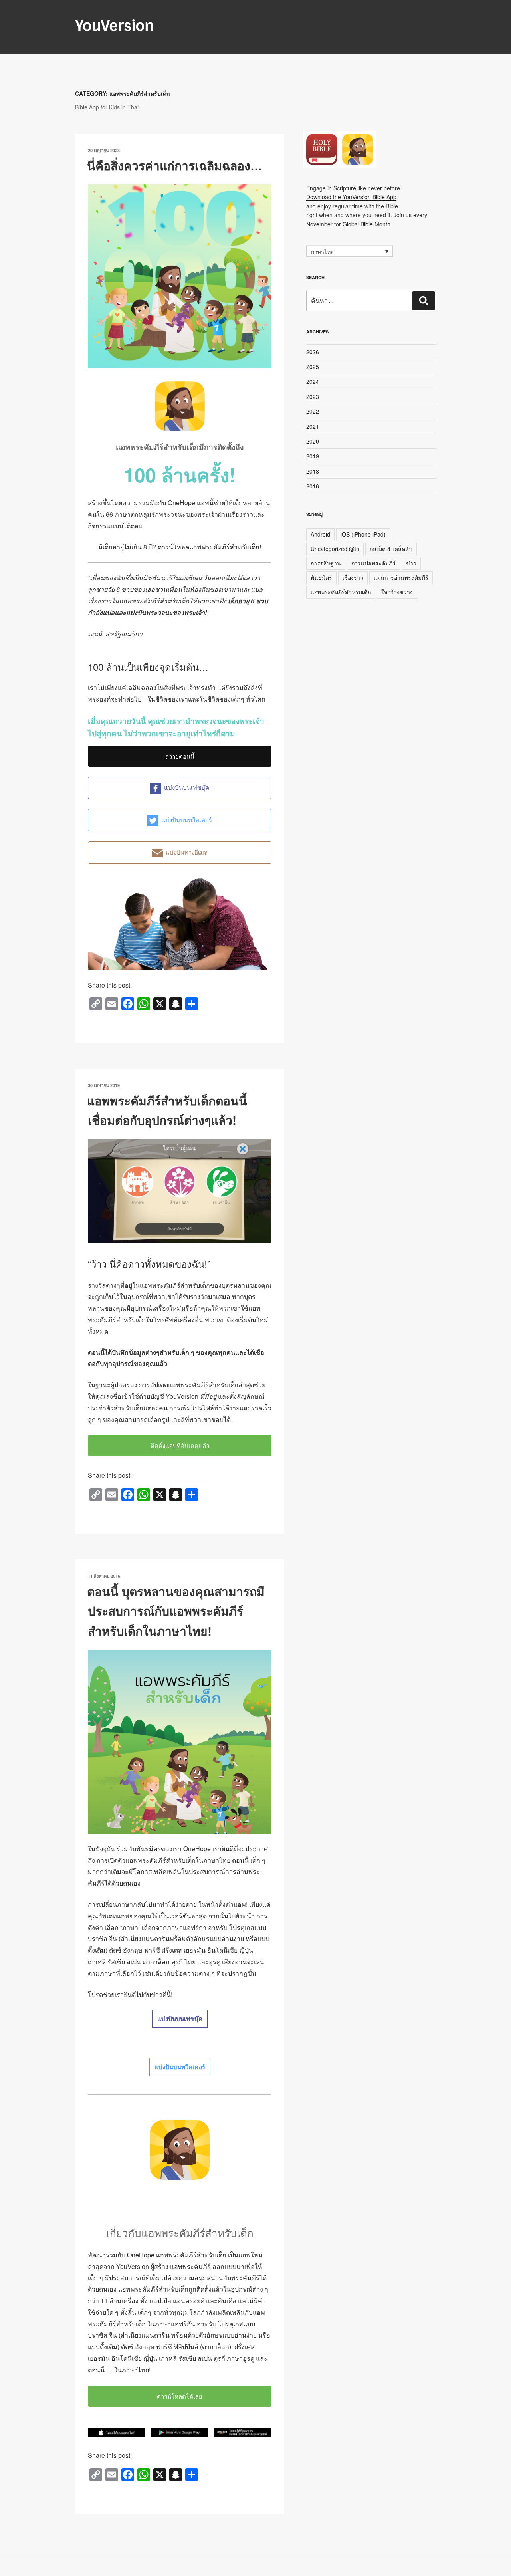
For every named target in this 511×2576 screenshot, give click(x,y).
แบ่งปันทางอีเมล (187, 852)
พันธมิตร (321, 577)
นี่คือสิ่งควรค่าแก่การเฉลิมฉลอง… (175, 165)
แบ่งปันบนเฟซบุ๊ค (187, 787)
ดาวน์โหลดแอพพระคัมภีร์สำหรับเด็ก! (209, 547)
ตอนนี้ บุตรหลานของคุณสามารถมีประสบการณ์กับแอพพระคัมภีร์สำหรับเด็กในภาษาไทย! (176, 1611)
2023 (313, 397)
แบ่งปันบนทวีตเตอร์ (187, 820)
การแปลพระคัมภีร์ (373, 563)
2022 (313, 411)
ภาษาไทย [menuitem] (322, 252)
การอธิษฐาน (326, 563)
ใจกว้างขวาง (397, 592)
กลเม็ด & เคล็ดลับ (391, 549)
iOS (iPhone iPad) (363, 534)
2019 (313, 456)
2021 (313, 426)
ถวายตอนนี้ (180, 756)
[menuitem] (350, 251)
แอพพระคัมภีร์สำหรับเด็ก (341, 592)
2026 (313, 352)
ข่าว (411, 563)
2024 (313, 381)
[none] (350, 251)
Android (320, 534)
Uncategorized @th (335, 549)
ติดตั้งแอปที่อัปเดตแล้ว (180, 1445)
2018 (313, 471)
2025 (313, 367)
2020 (313, 441)
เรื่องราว (353, 577)
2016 (313, 486)
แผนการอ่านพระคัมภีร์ (401, 577)
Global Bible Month (366, 224)
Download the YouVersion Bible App (351, 197)
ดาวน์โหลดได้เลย (180, 2396)
